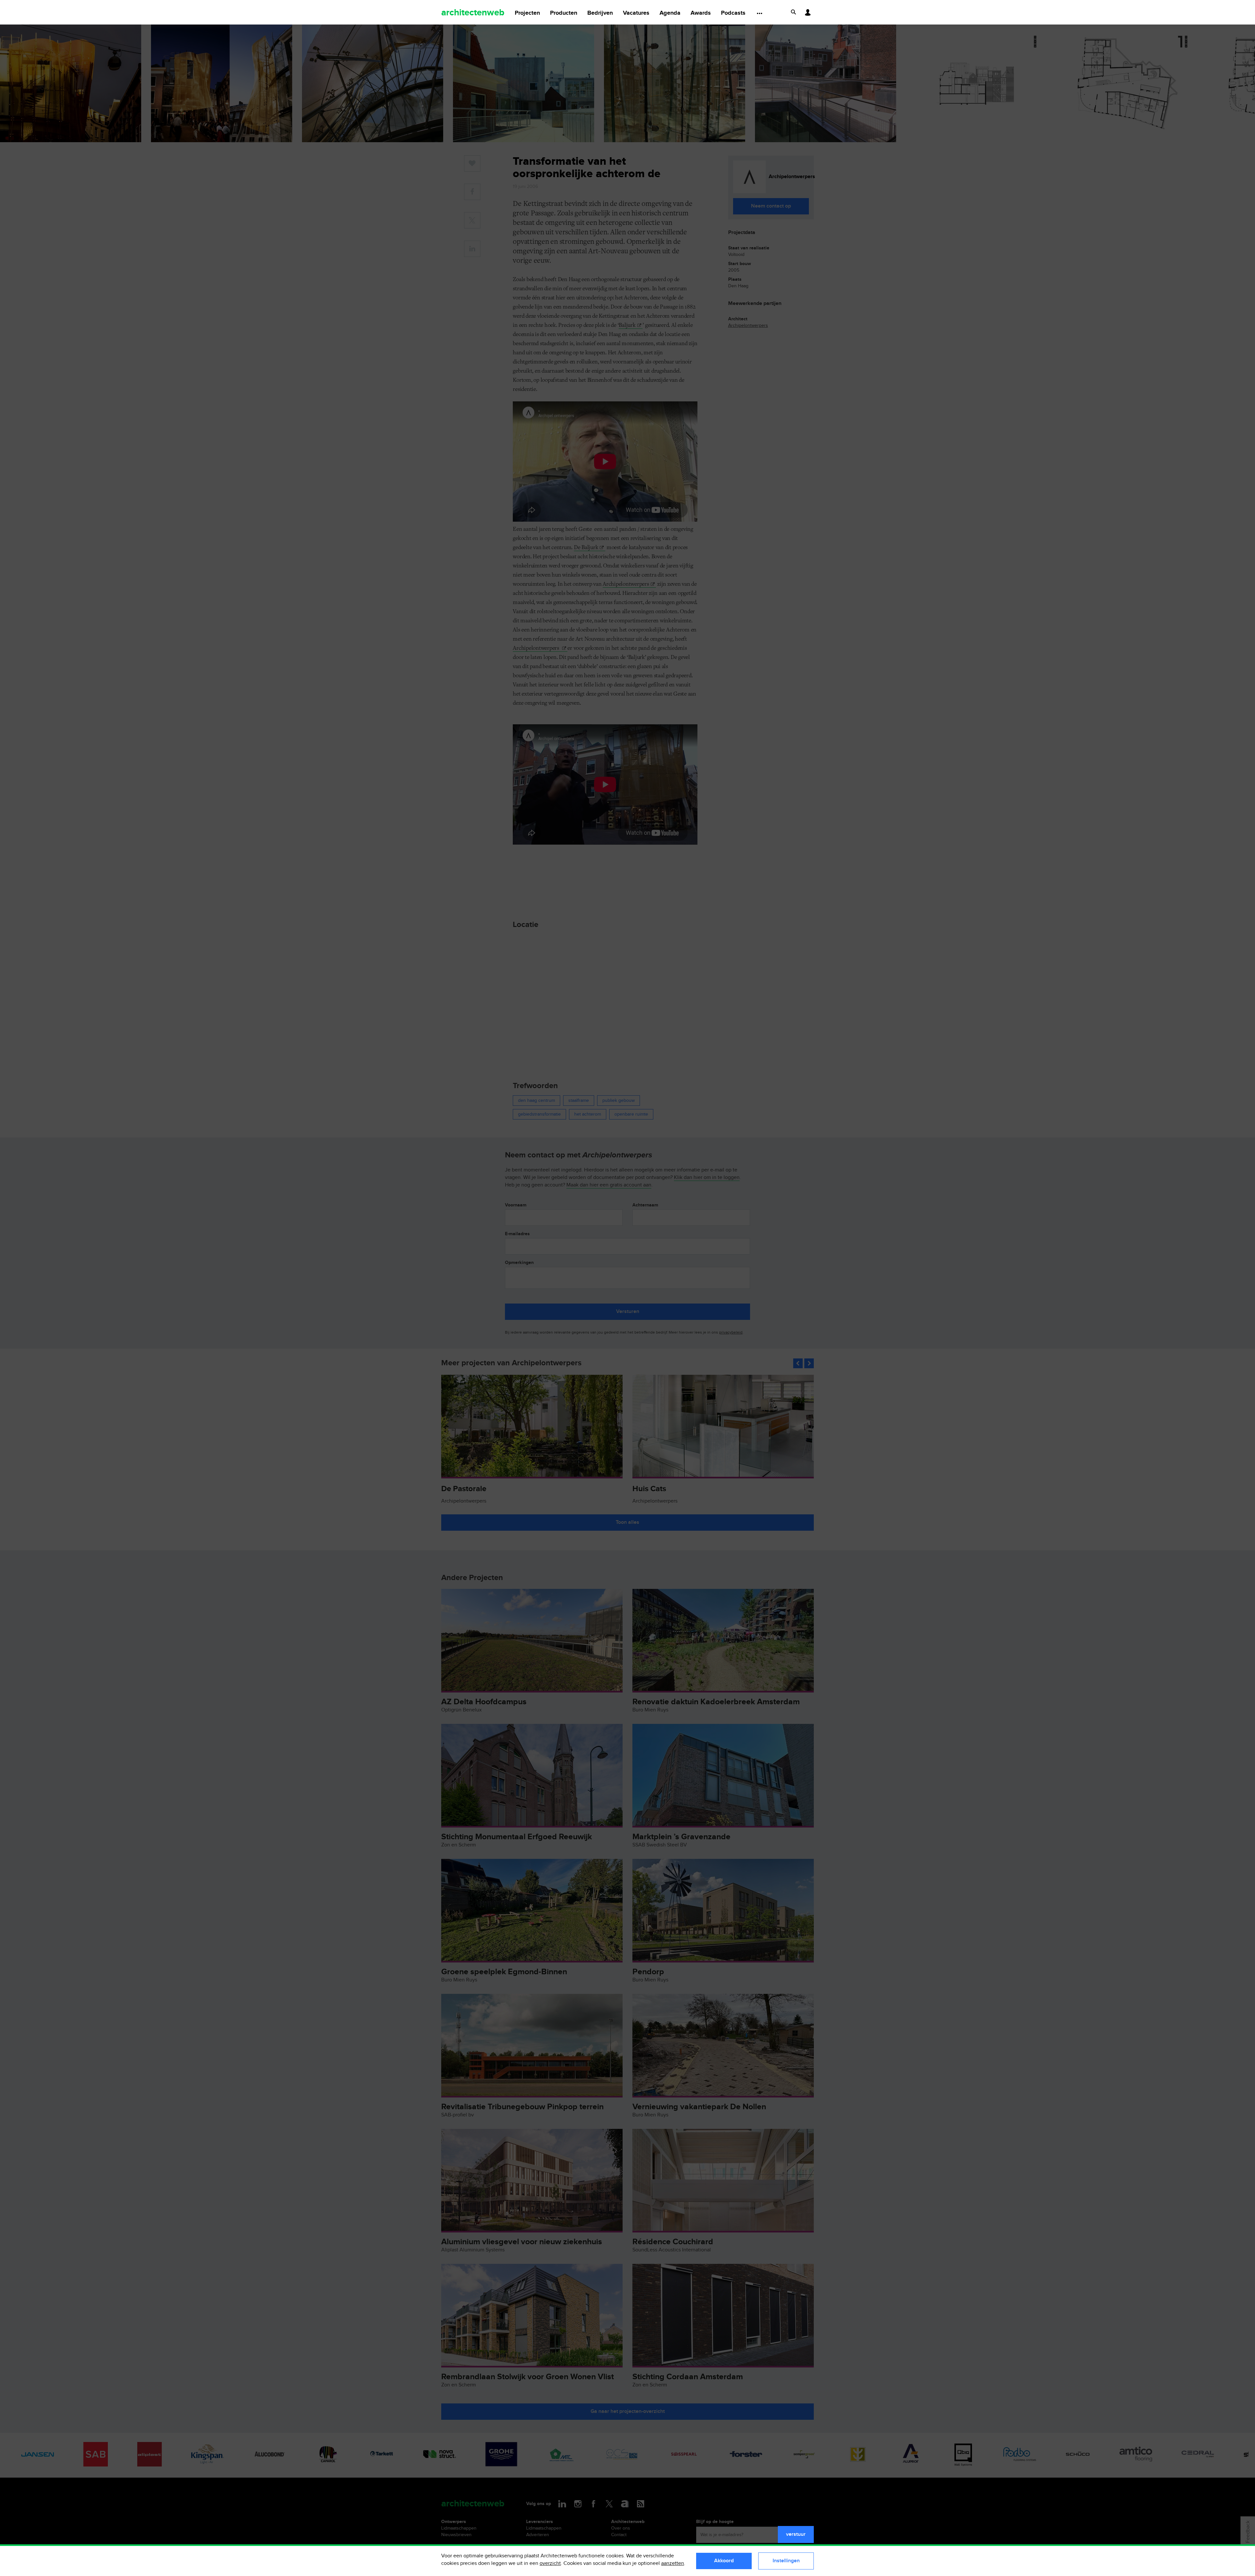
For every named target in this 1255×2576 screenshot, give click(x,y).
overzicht (550, 2563)
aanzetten (673, 2563)
